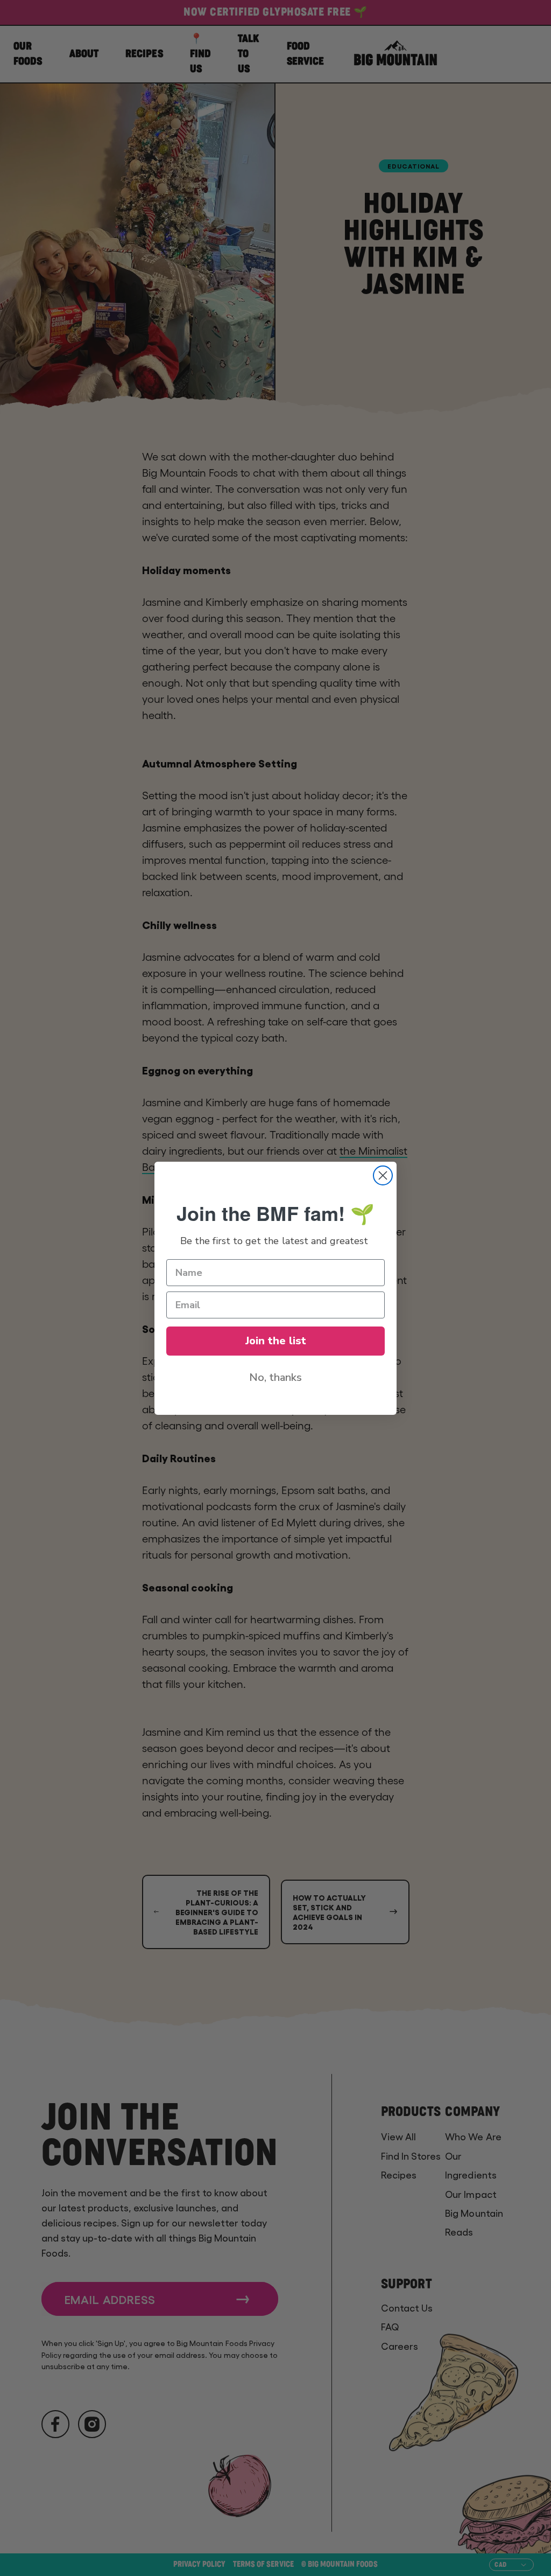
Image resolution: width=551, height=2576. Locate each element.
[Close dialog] (383, 1175)
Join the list (276, 1341)
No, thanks (275, 1377)
